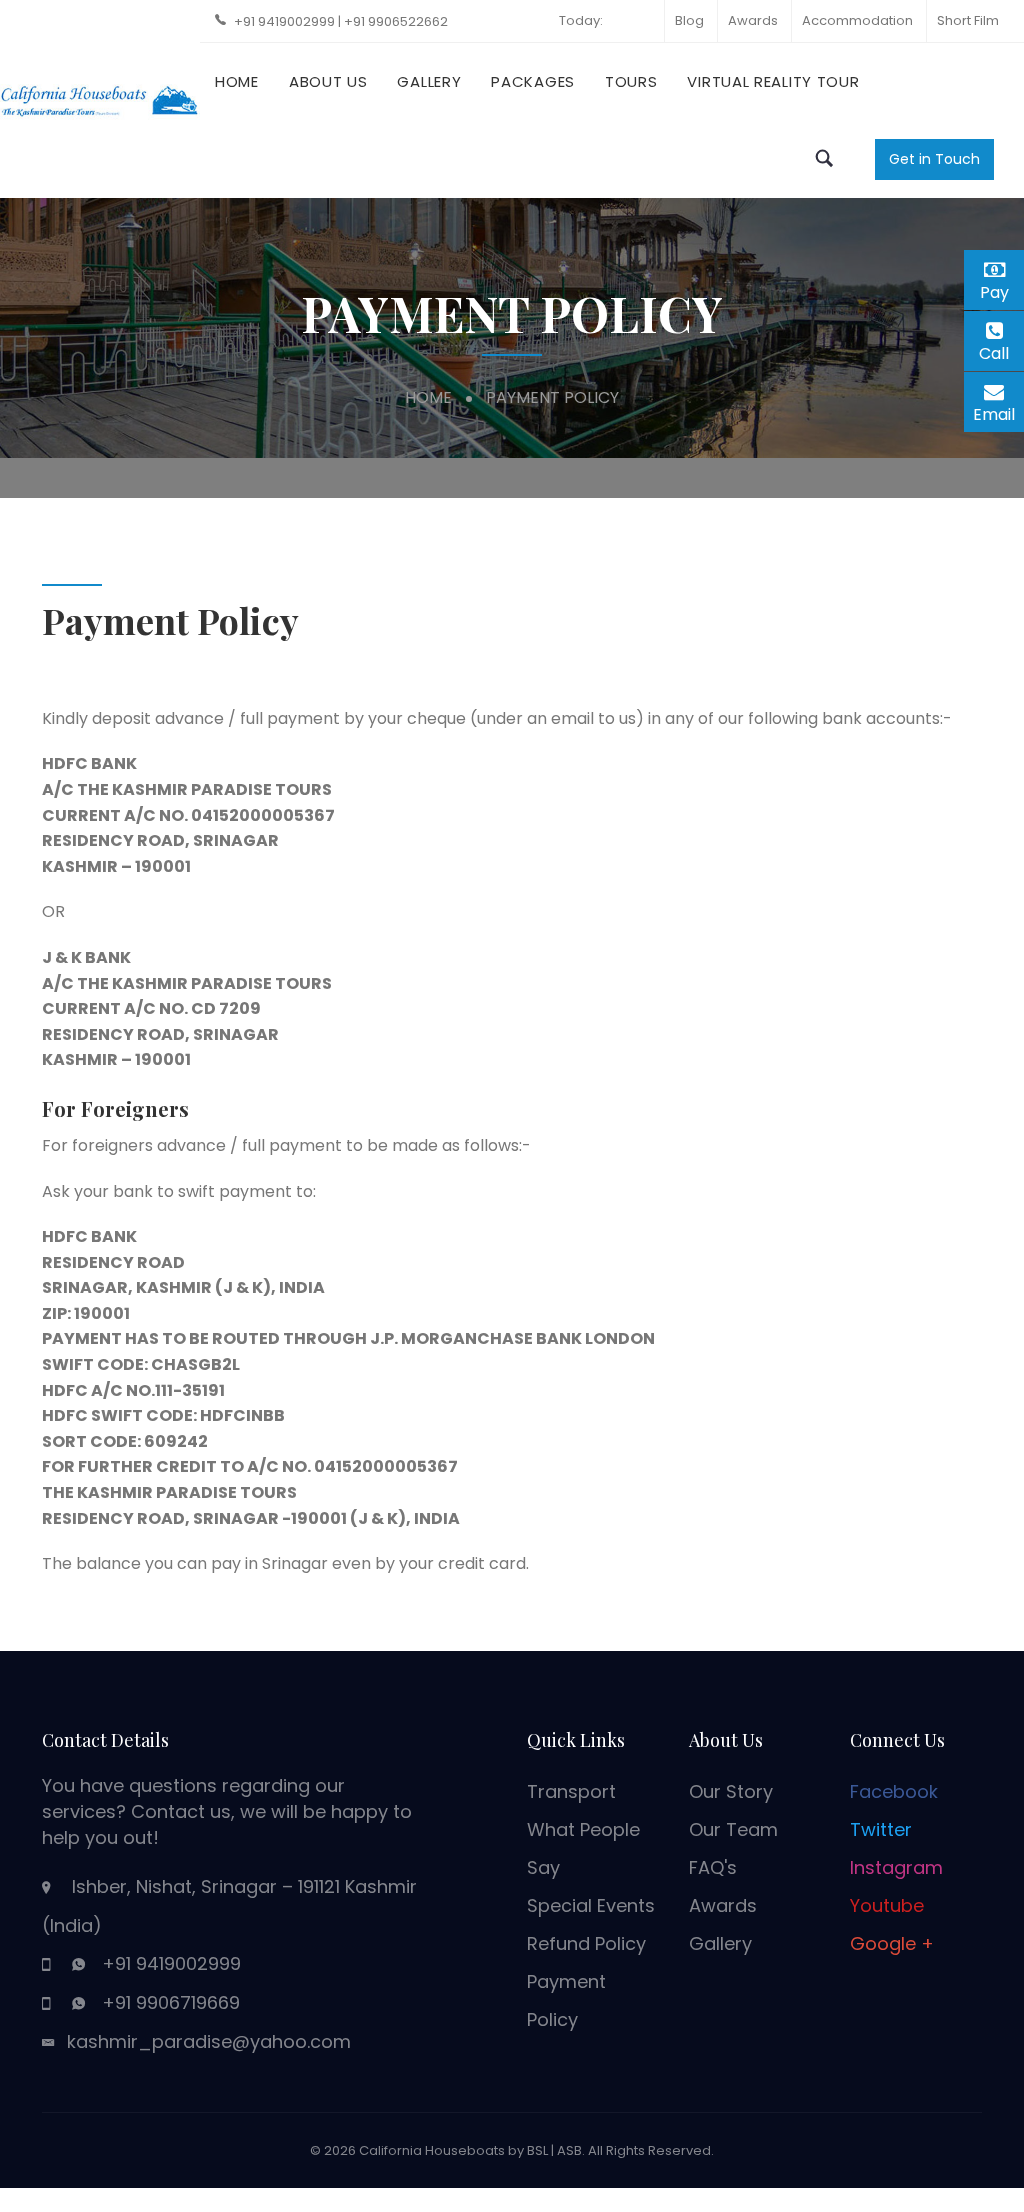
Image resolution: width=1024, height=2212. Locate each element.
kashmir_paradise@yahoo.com (209, 2041)
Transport (571, 1791)
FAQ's (713, 1867)
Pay (1002, 289)
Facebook (894, 1791)
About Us (328, 81)
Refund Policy (586, 1943)
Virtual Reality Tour (773, 81)
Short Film (968, 20)
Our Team (733, 1829)
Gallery (429, 81)
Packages (533, 81)
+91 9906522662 (396, 21)
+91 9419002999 (286, 21)
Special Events (591, 1905)
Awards (753, 20)
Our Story (731, 1791)
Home (237, 81)
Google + (892, 1943)
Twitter (881, 1829)
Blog (689, 20)
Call (1001, 353)
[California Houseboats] (100, 97)
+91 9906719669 (171, 2002)
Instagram (896, 1867)
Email (998, 411)
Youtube (887, 1905)
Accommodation (857, 20)
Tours (631, 81)
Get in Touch (934, 159)
